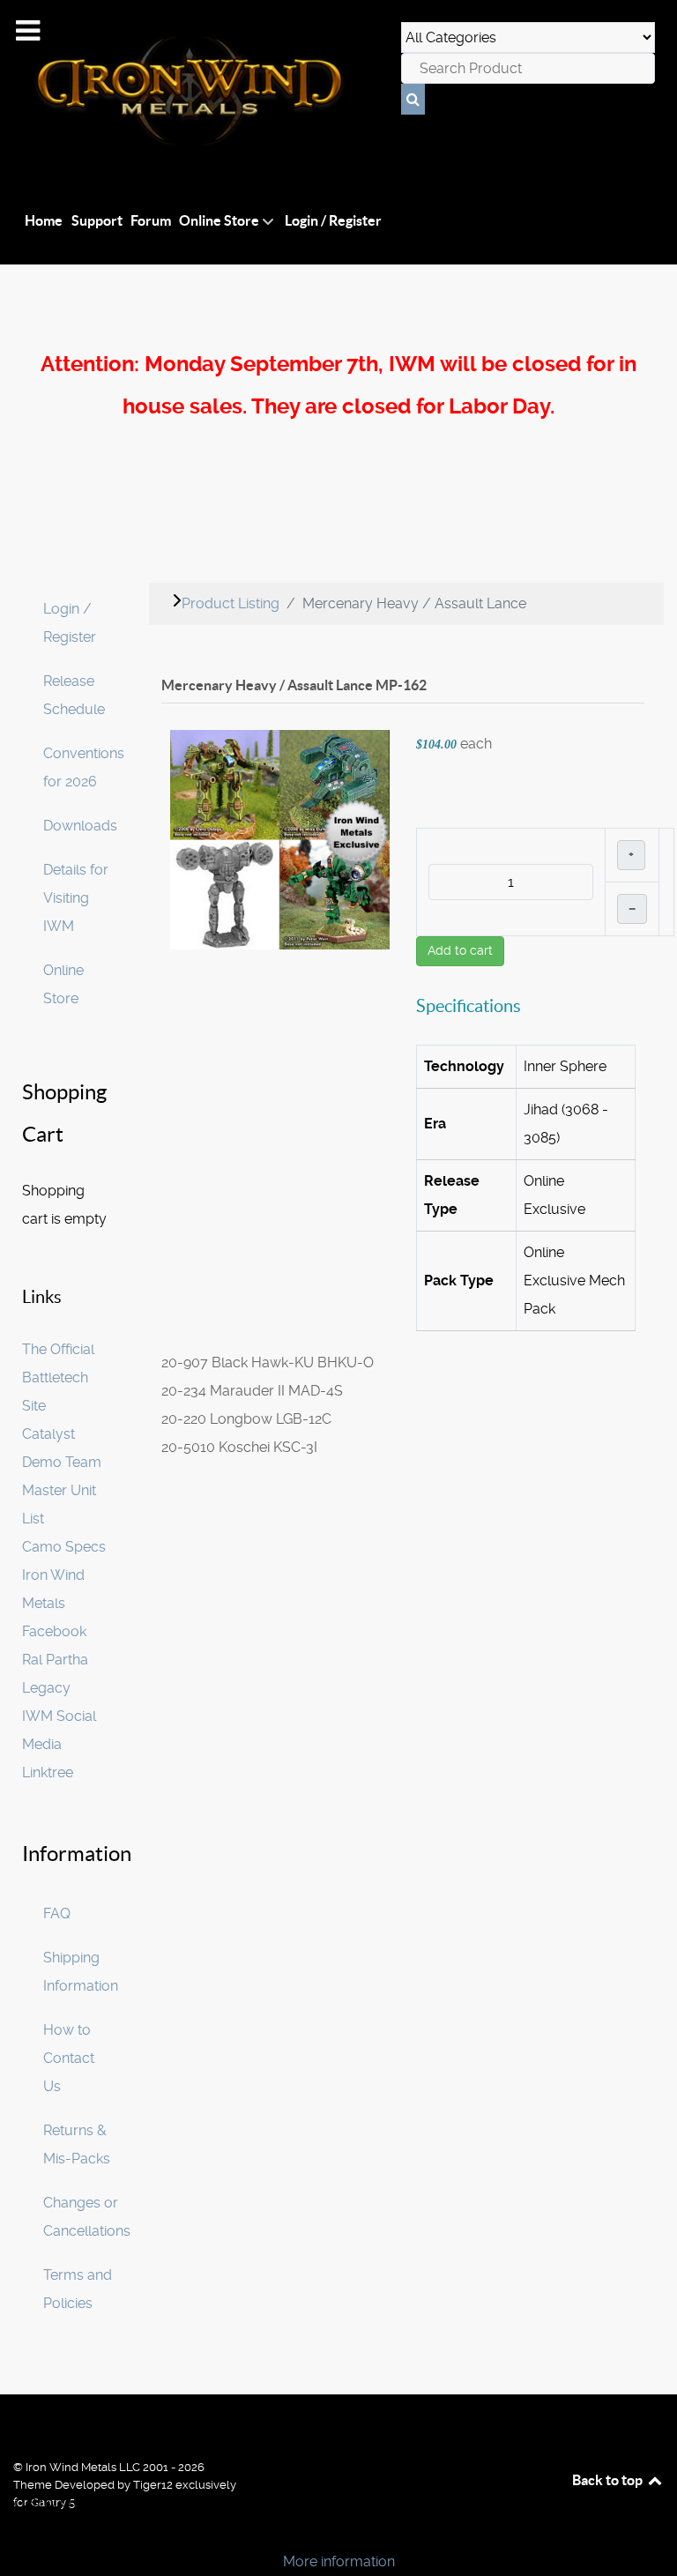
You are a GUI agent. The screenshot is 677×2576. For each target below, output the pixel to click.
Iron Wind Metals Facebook (54, 1603)
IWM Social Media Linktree (59, 1744)
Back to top (609, 2480)
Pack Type (459, 1281)
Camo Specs (64, 1547)
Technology (464, 1066)
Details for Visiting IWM (76, 898)
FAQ (57, 1913)
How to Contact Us (69, 2058)
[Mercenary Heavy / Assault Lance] (280, 839)
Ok (19, 2531)
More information (339, 2561)
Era (435, 1124)
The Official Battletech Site (58, 1377)
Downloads (80, 826)
